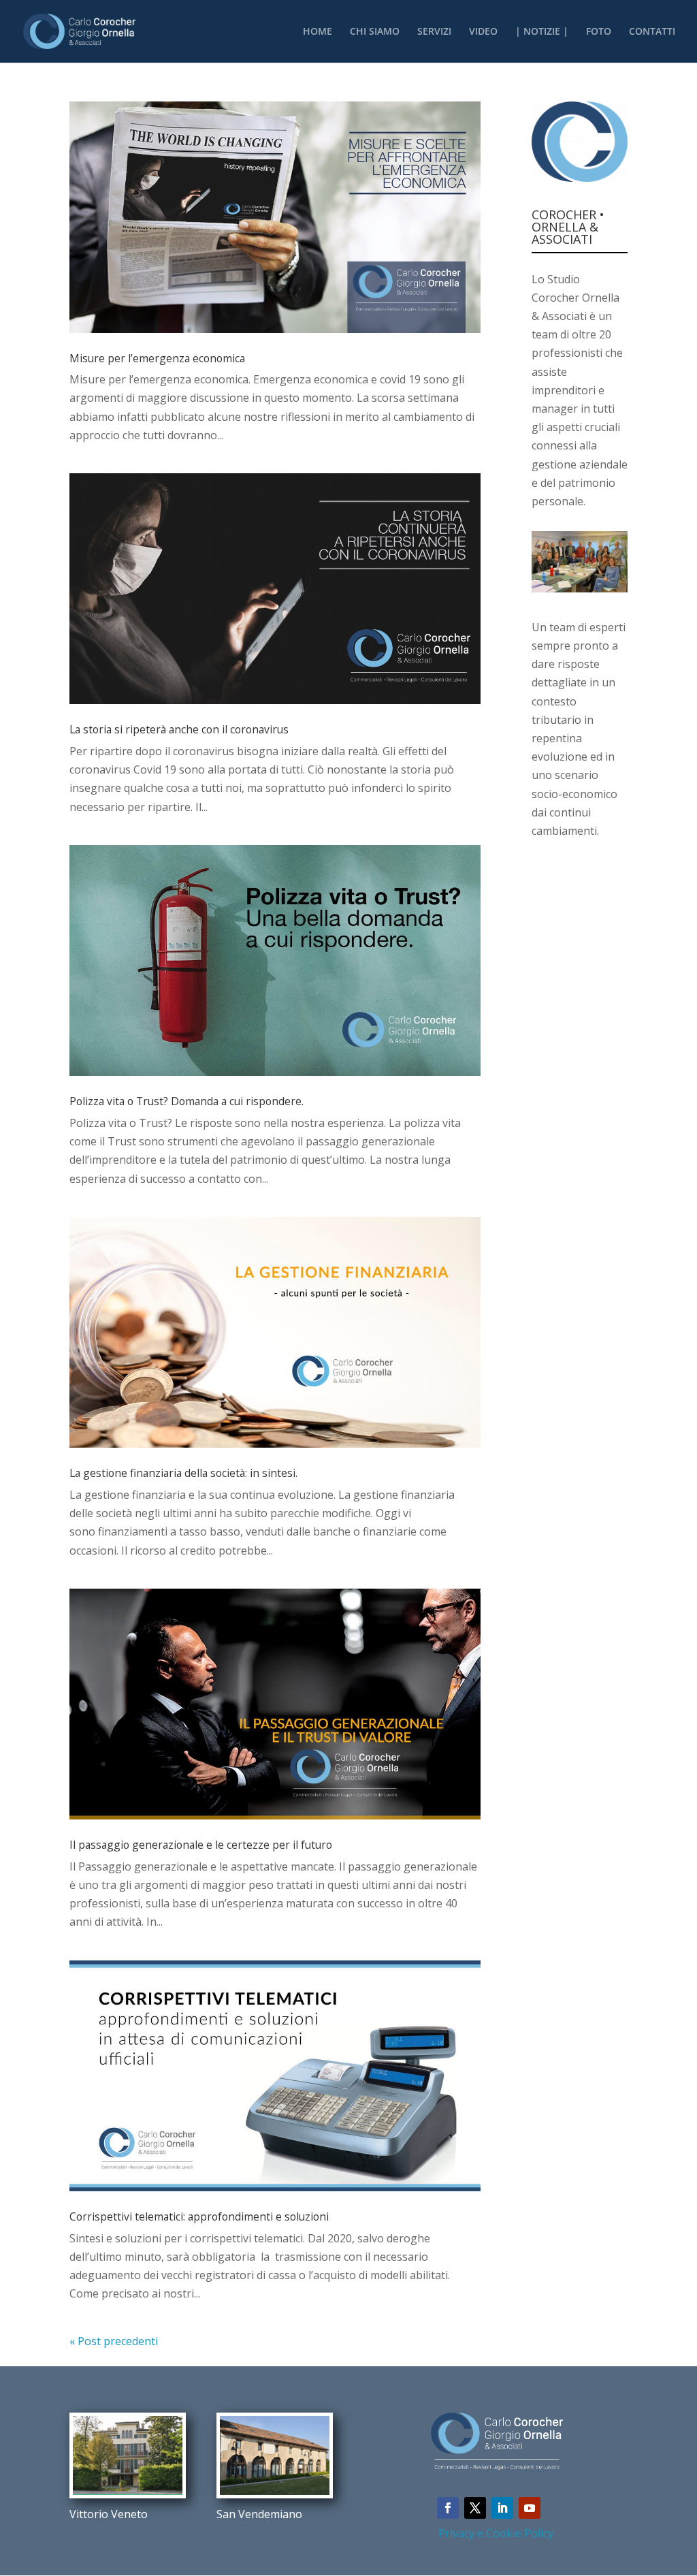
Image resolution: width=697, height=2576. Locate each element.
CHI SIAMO (375, 32)
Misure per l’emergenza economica (157, 358)
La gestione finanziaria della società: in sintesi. (183, 1473)
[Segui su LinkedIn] (502, 2508)
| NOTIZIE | (542, 32)
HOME (318, 32)
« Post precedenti (114, 2341)
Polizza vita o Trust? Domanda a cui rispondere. (187, 1101)
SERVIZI (434, 32)
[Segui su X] (475, 2508)
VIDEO (483, 32)
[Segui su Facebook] (448, 2508)
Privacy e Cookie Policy (496, 2533)
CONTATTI (652, 32)
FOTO (599, 32)
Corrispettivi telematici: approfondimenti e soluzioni (199, 2216)
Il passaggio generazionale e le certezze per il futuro (201, 1845)
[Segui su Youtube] (530, 2508)
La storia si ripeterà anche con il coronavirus (179, 729)
